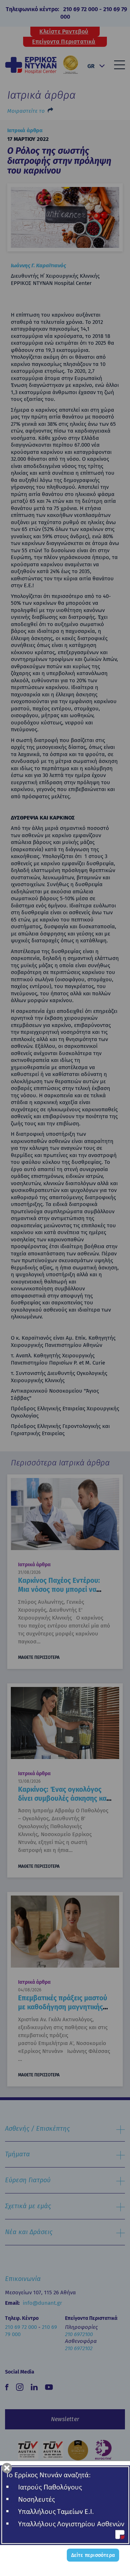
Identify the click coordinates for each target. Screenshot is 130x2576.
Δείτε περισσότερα (93, 2555)
